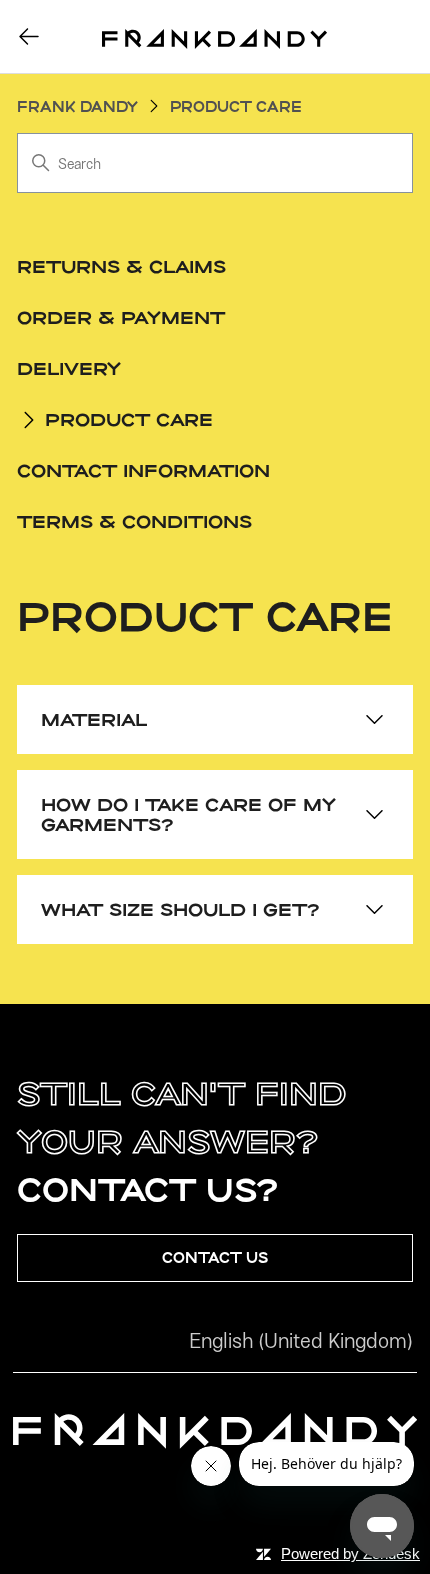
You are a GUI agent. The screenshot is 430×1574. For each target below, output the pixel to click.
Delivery (69, 368)
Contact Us (215, 1257)
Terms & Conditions (134, 521)
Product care (236, 106)
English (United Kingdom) (301, 1340)
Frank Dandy (77, 106)
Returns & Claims (121, 266)
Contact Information (143, 470)
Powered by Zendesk (350, 1553)
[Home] (214, 37)
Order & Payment (121, 317)
